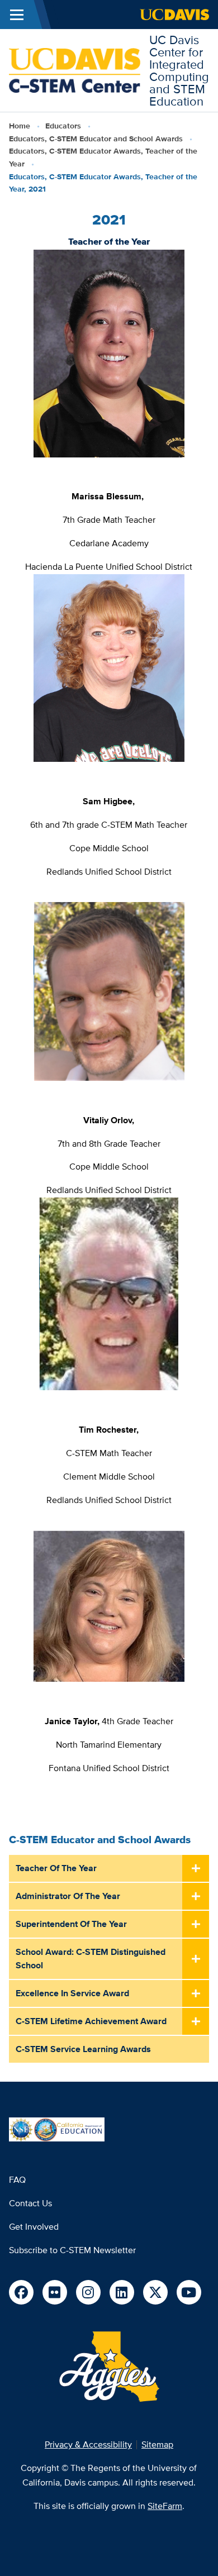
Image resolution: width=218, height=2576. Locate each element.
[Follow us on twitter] (155, 2292)
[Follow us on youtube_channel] (189, 2292)
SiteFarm (165, 2506)
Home (20, 126)
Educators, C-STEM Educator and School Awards (96, 139)
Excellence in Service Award (72, 1993)
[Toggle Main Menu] (17, 15)
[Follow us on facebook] (21, 2292)
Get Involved (34, 2227)
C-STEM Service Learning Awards (83, 2049)
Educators (63, 126)
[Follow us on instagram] (88, 2292)
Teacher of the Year (56, 1868)
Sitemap (157, 2444)
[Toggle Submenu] (196, 1869)
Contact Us (30, 2203)
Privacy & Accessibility (88, 2444)
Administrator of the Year (68, 1896)
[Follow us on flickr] (55, 2292)
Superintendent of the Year (71, 1924)
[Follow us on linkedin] (122, 2292)
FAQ (17, 2180)
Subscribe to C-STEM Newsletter (72, 2250)
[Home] (75, 70)
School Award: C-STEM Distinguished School (91, 1959)
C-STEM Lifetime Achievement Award (91, 2021)
